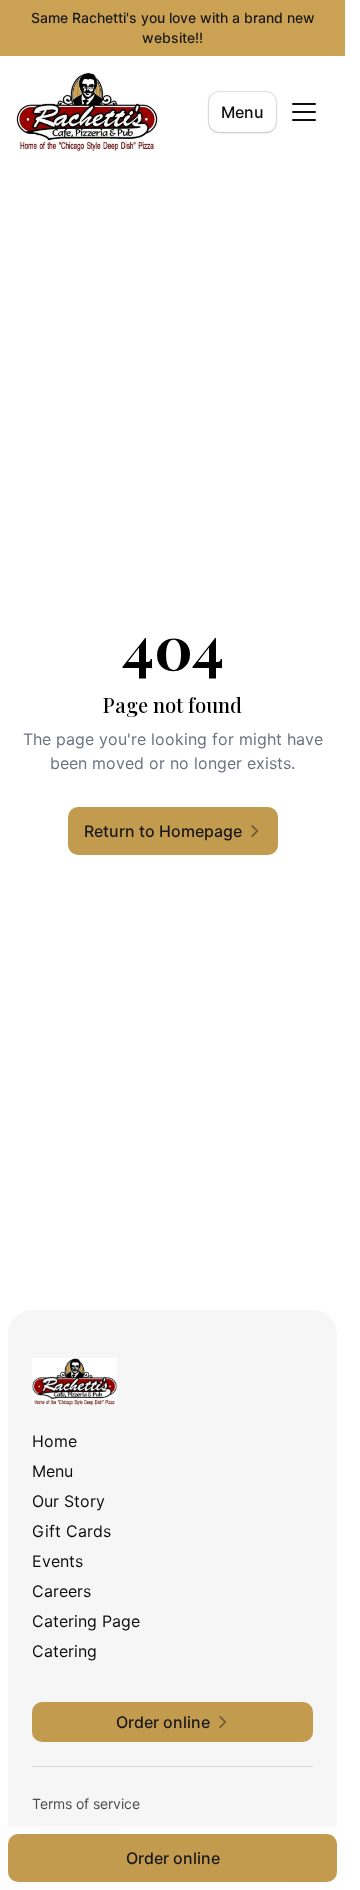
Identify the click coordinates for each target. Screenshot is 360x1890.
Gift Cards (71, 1531)
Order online (173, 1858)
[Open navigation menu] (304, 112)
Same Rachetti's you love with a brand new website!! (173, 27)
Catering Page (86, 1621)
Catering (64, 1651)
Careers (61, 1591)
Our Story (68, 1501)
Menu (242, 112)
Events (57, 1561)
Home (54, 1441)
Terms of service (86, 1803)
